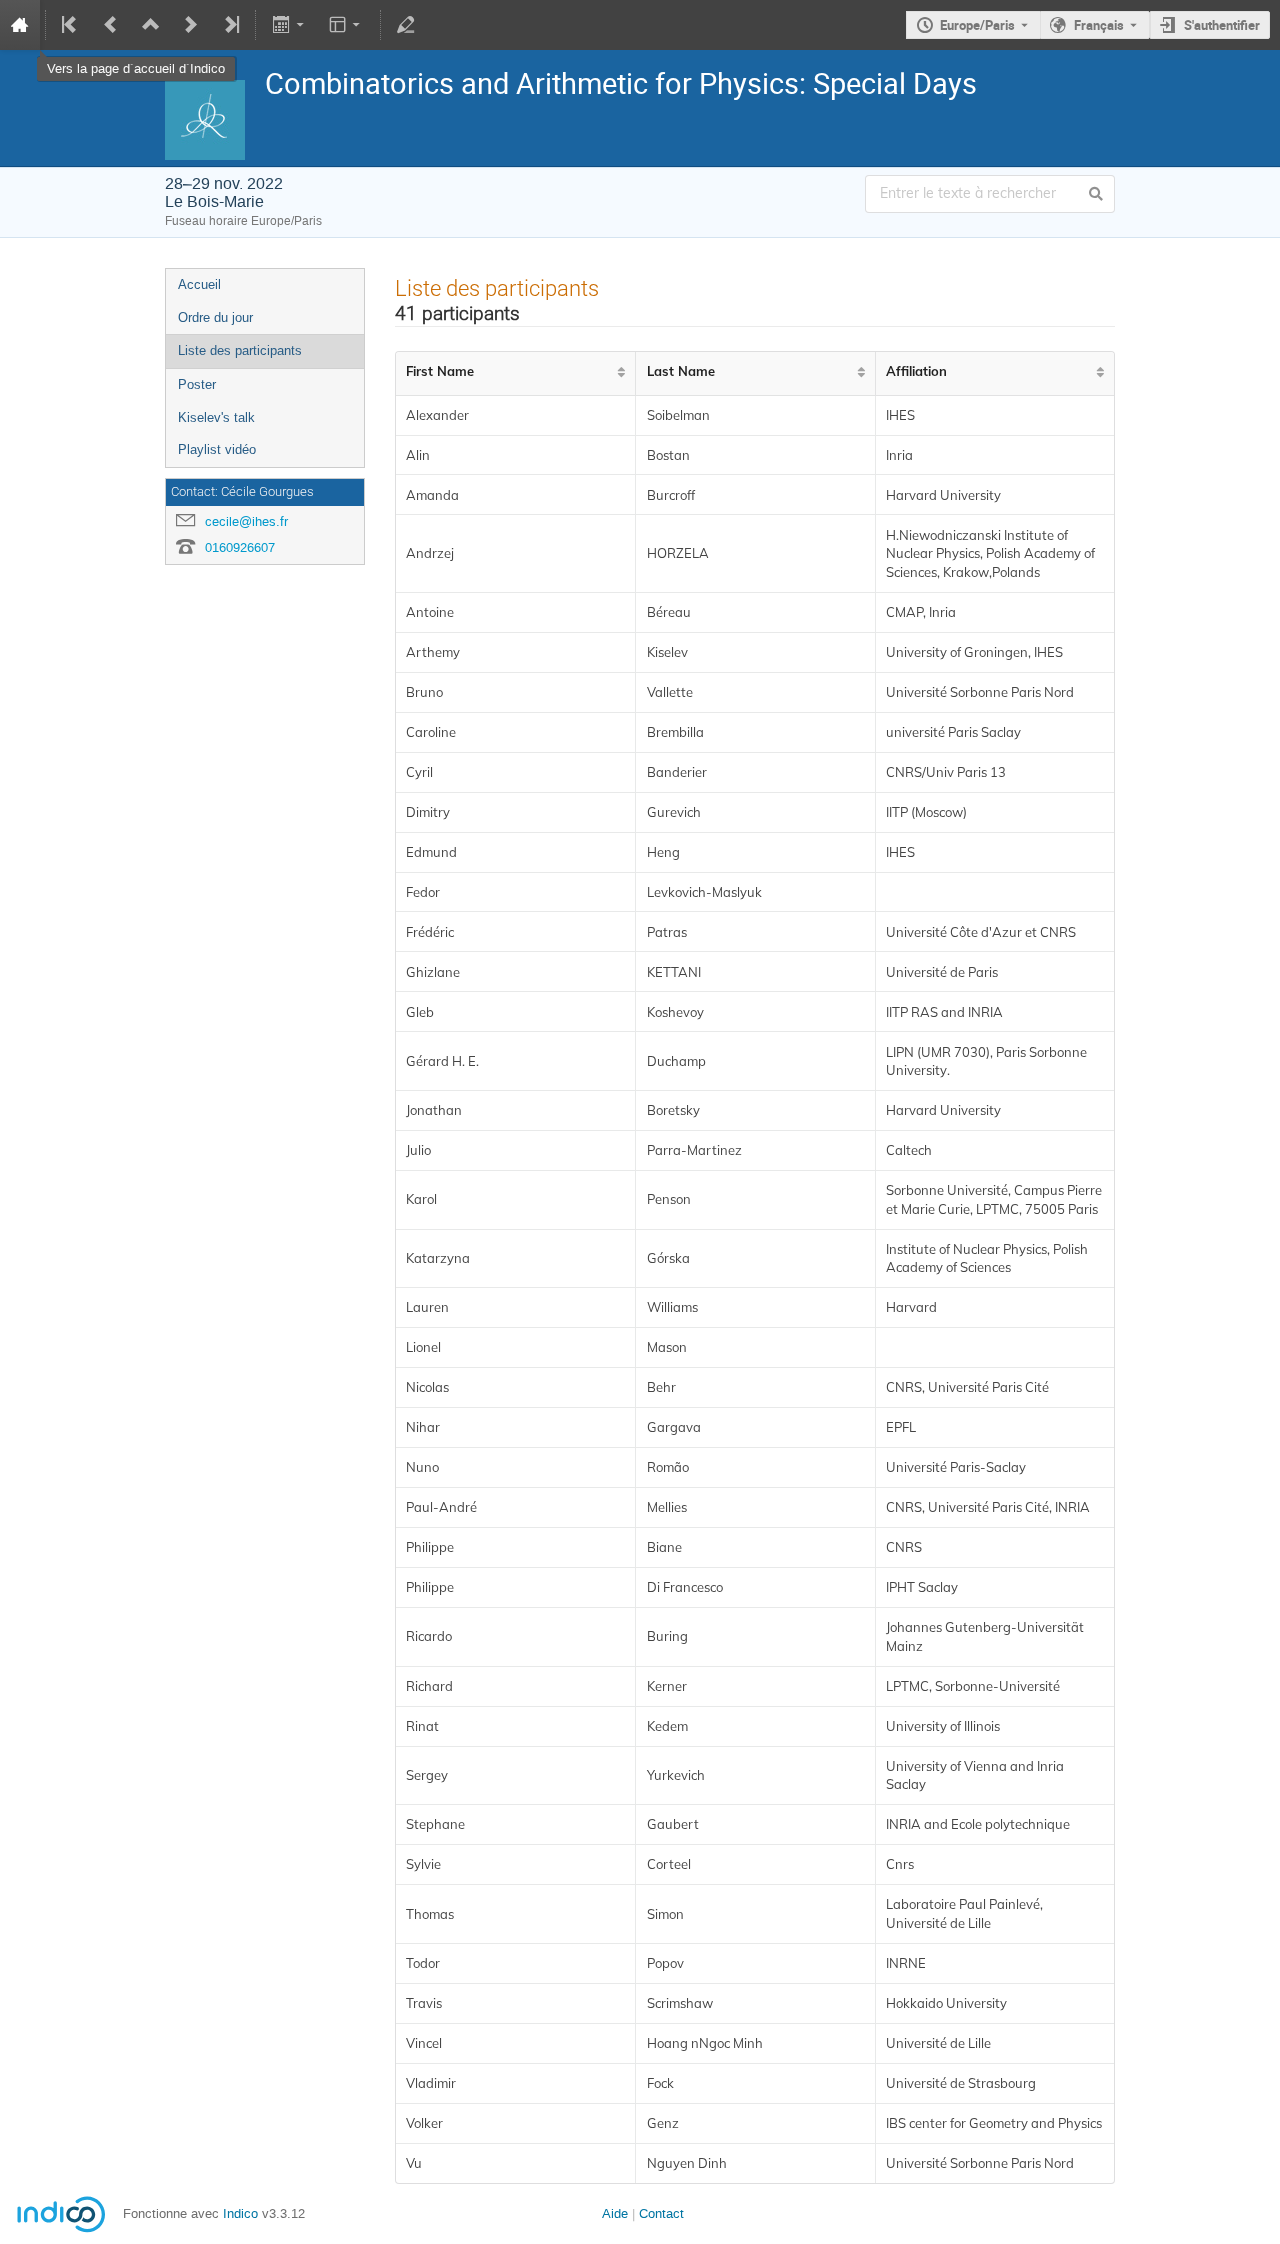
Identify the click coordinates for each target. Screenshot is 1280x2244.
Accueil (199, 284)
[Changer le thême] (346, 25)
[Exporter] (289, 25)
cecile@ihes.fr (246, 521)
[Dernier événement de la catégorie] (230, 25)
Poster (197, 384)
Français (1099, 25)
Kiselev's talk (216, 417)
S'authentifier (1222, 25)
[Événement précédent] (111, 25)
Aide (615, 2213)
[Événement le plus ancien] (71, 25)
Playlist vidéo (217, 449)
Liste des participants (240, 350)
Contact (661, 2213)
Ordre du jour (215, 317)
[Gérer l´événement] (406, 25)
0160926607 (240, 547)
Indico (240, 2213)
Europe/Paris (977, 25)
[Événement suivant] (191, 25)
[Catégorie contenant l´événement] (151, 25)
